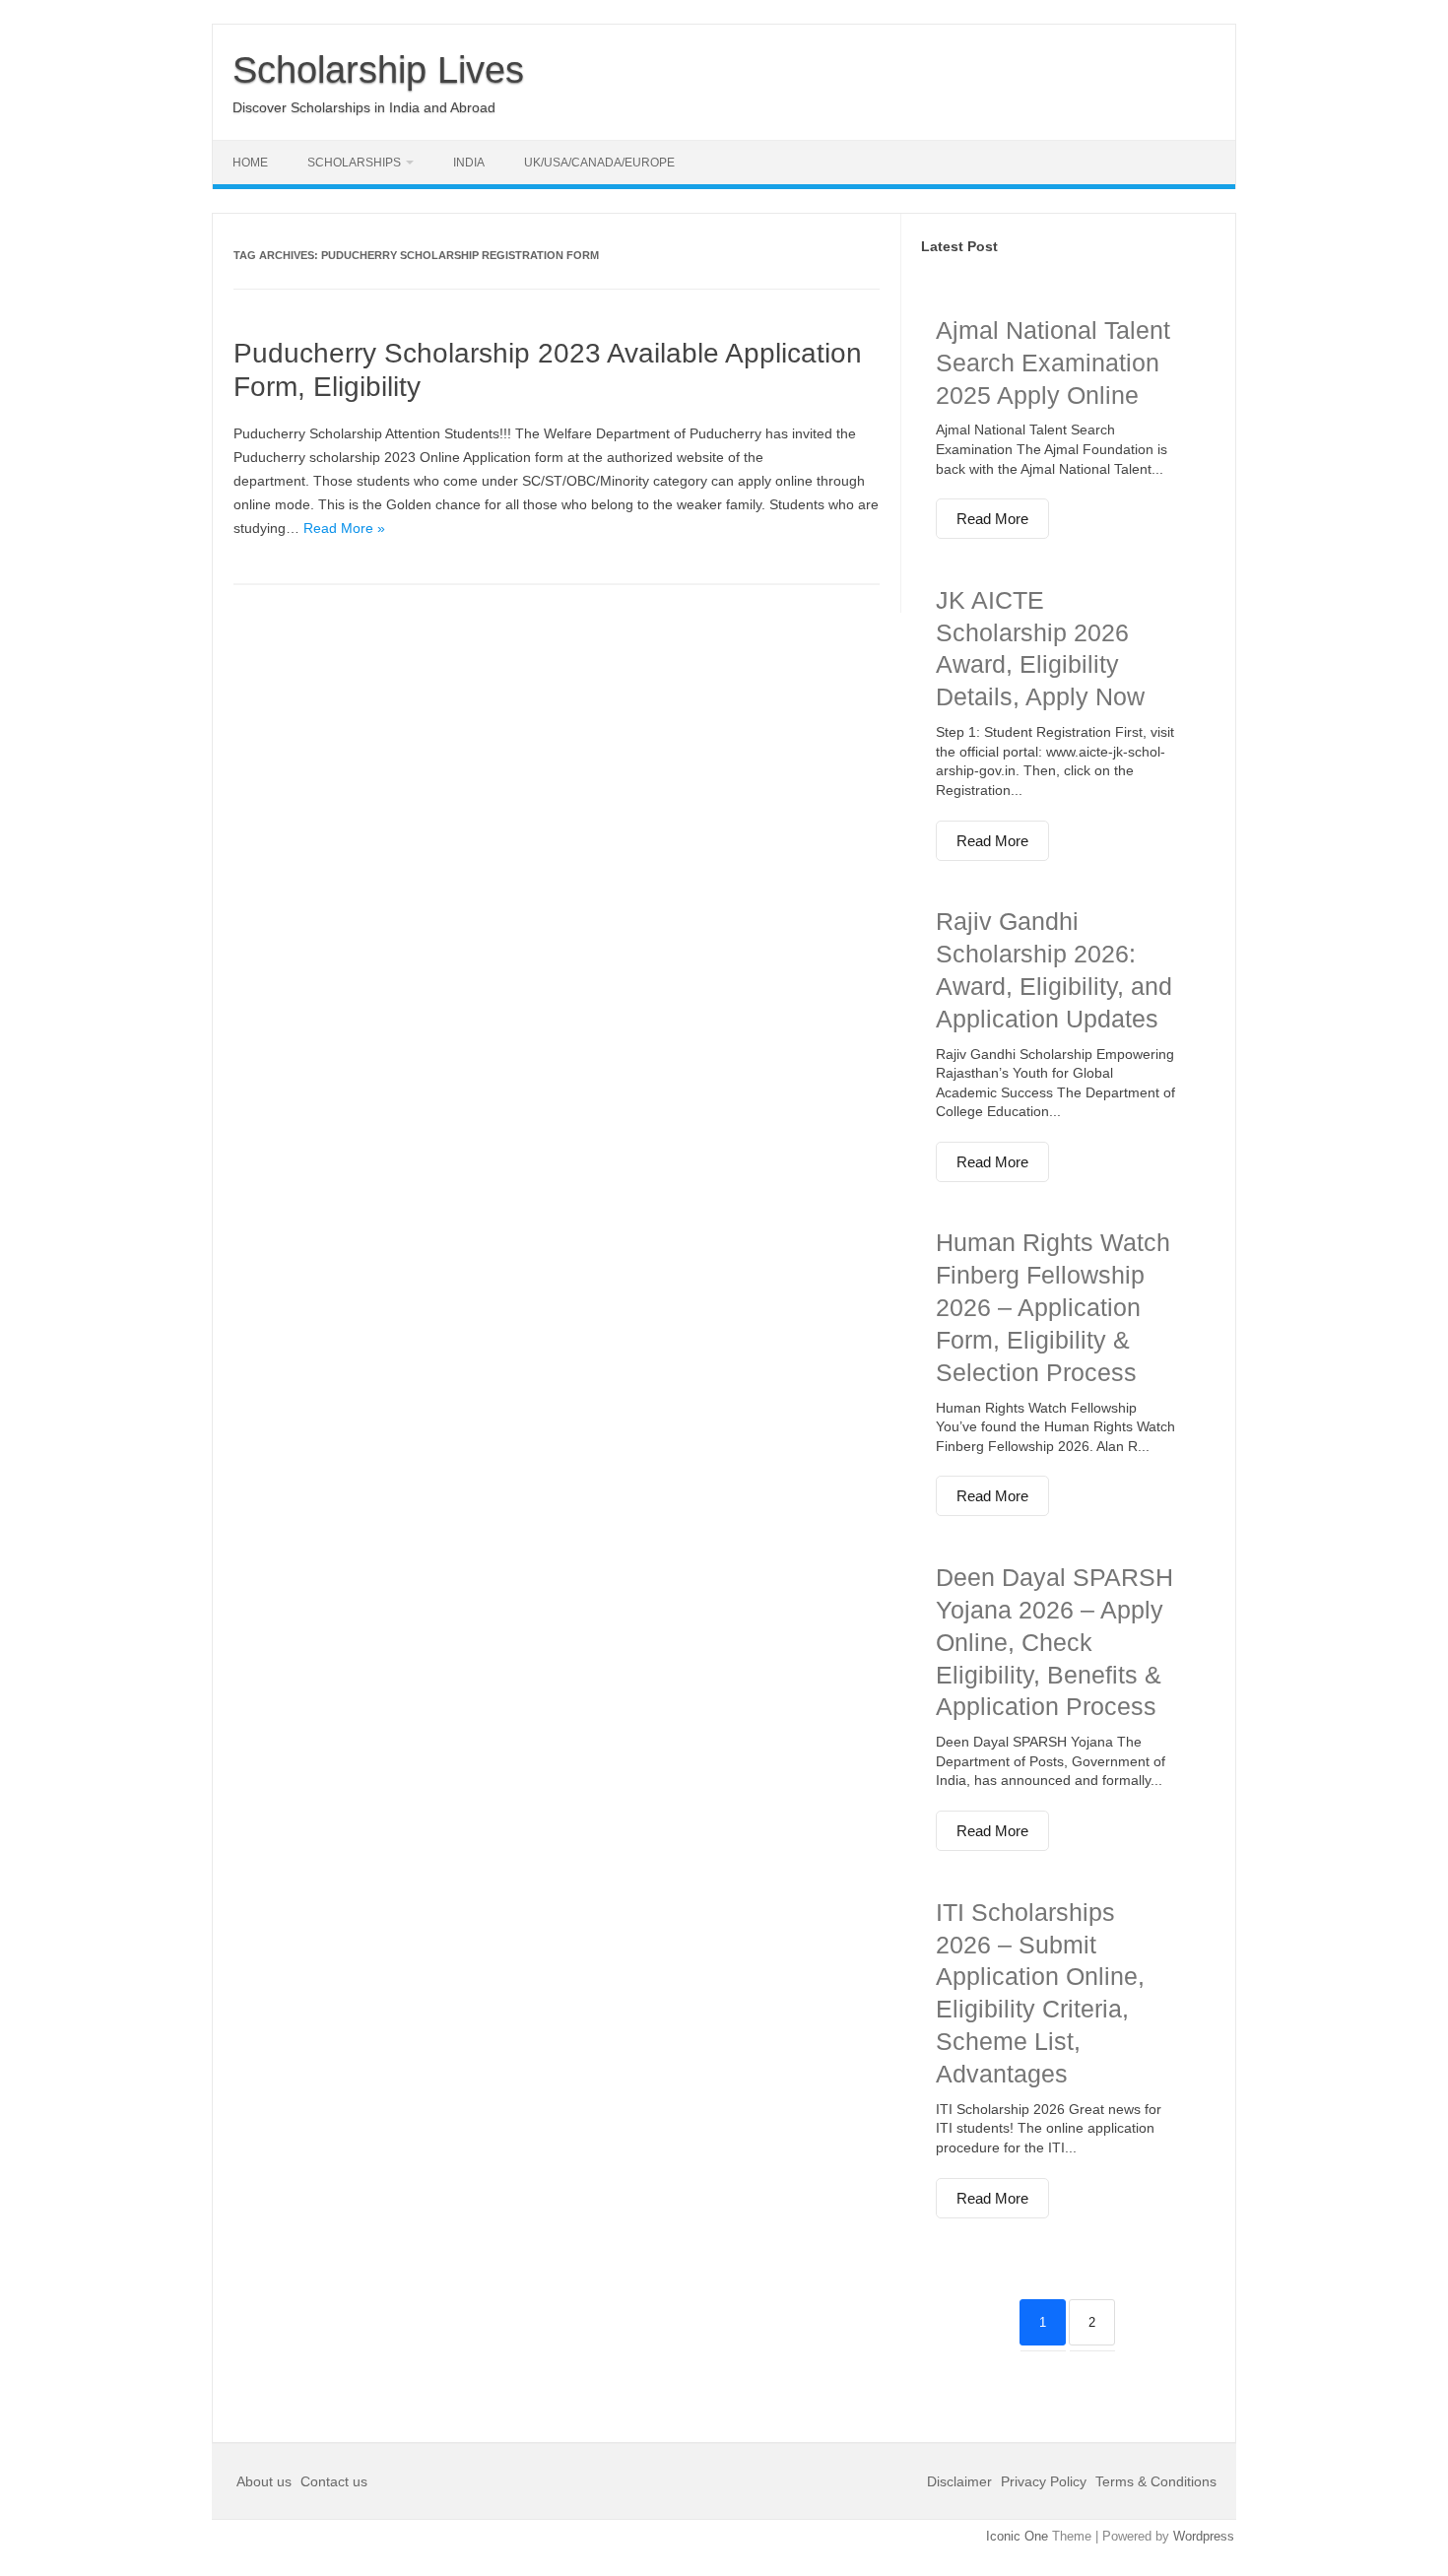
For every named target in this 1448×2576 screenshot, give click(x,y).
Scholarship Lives (378, 70)
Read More (992, 519)
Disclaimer (961, 2481)
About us (266, 2481)
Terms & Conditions (1156, 2481)
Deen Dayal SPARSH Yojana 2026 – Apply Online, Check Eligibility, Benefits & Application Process (1054, 1642)
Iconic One (1017, 2536)
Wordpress (1204, 2536)
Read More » (344, 528)
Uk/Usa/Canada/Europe (599, 163)
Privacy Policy (1044, 2481)
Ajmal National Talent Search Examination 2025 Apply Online (1053, 363)
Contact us (334, 2481)
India (469, 163)
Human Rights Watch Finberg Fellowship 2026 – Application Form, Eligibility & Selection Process (1053, 1307)
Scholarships (354, 163)
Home (250, 163)
